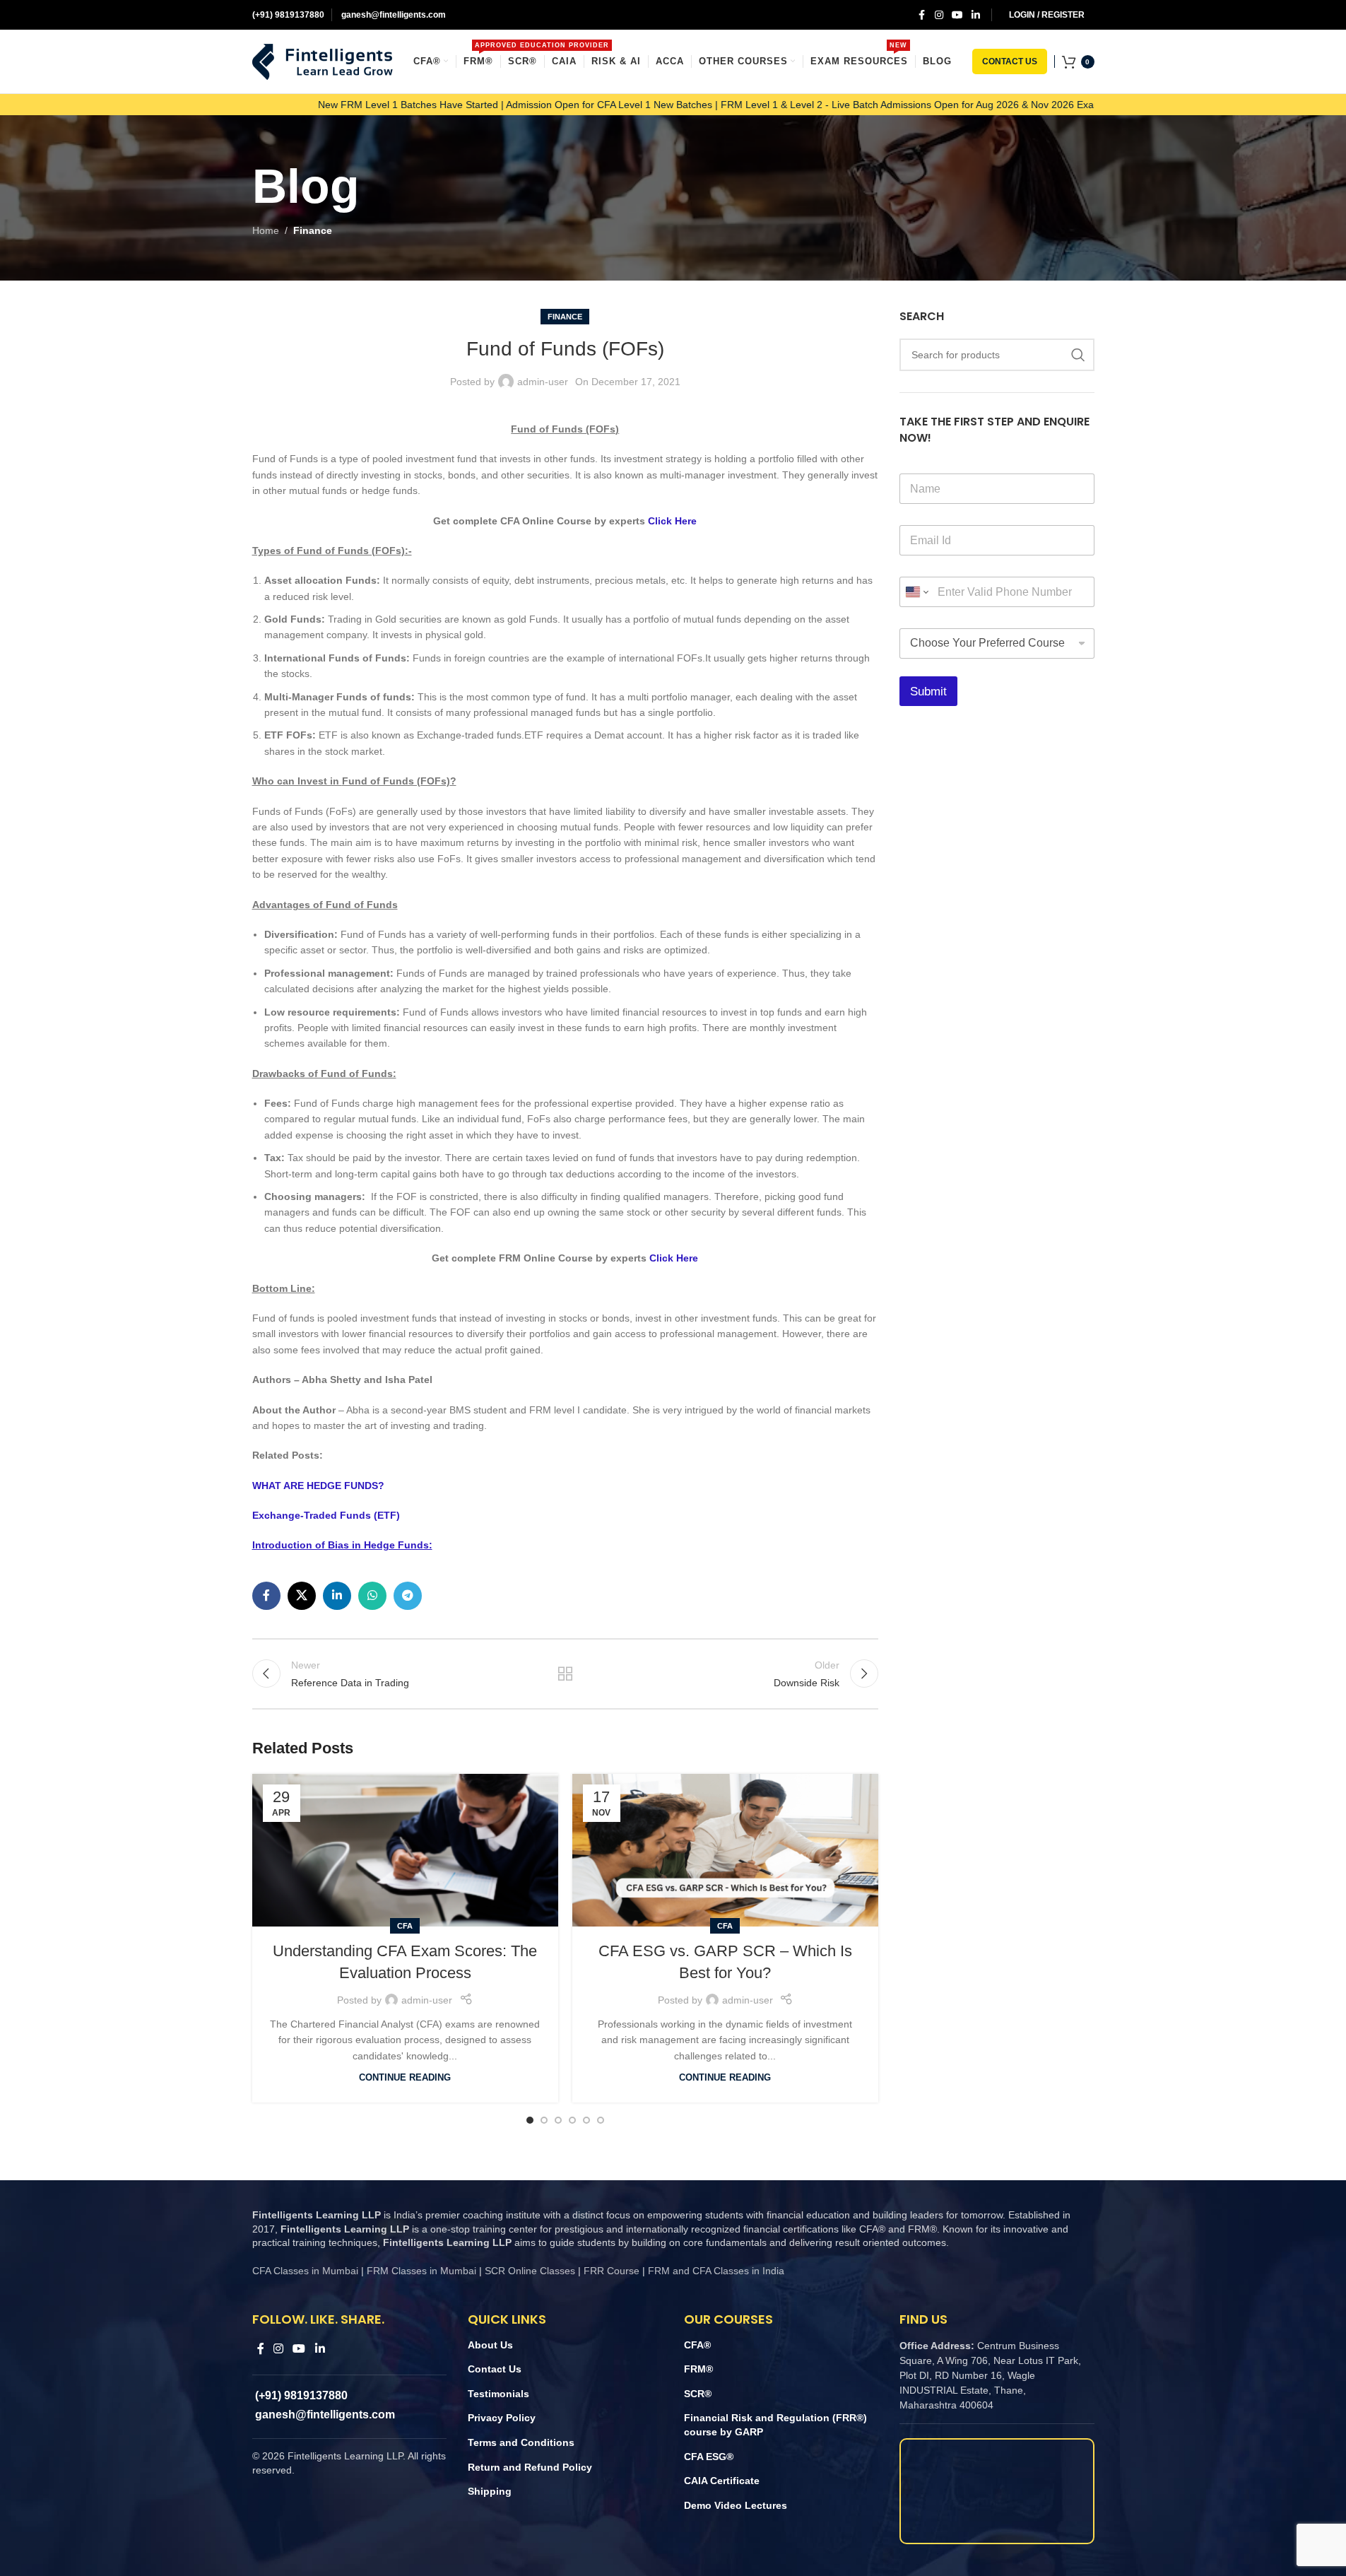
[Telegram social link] (408, 1596)
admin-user (543, 382)
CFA (405, 1926)
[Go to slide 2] (544, 2120)
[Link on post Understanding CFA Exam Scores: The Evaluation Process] (405, 1851)
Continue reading (405, 2078)
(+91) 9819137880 (288, 15)
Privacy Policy (502, 2418)
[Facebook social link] (922, 15)
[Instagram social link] (939, 15)
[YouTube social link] (957, 15)
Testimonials (498, 2394)
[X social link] (302, 1596)
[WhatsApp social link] (372, 1596)
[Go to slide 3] (558, 2120)
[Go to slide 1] (530, 2120)
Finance (313, 230)
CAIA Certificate (722, 2481)
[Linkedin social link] (976, 15)
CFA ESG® (709, 2457)
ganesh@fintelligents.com (392, 15)
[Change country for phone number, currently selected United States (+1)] (916, 592)
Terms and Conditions (521, 2442)
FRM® (698, 2369)
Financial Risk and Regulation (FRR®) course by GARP (775, 2425)
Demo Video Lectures (736, 2505)
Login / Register (1047, 15)
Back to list (565, 1674)
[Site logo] (323, 61)
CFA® (697, 2345)
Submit (928, 692)
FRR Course (612, 2271)
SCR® (698, 2394)
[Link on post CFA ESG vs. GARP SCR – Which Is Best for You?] (725, 1851)
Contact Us (495, 2369)
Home (266, 230)
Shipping (490, 2491)
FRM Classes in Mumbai (421, 2271)
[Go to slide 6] (601, 2120)
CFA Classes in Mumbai (305, 2271)
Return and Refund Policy (530, 2467)
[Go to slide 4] (572, 2120)
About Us (490, 2345)
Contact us (1010, 61)
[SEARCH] (1078, 355)
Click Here (672, 521)
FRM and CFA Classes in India (715, 2271)
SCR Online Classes (530, 2271)
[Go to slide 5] (586, 2120)
